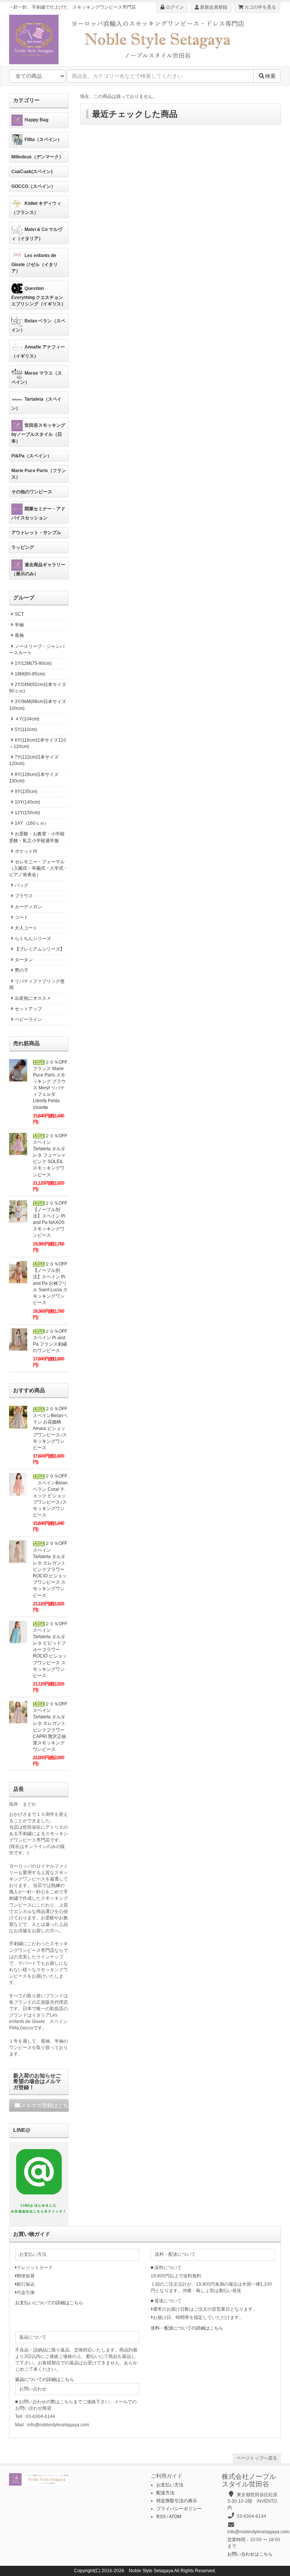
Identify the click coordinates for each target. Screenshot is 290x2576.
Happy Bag (36, 120)
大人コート (26, 928)
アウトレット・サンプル (36, 533)
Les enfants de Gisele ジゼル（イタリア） (35, 263)
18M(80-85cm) (30, 674)
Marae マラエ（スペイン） (37, 378)
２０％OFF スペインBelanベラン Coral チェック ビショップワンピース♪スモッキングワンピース (50, 1496)
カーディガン (28, 907)
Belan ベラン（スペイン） (38, 325)
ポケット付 (26, 851)
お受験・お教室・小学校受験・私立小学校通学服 (37, 837)
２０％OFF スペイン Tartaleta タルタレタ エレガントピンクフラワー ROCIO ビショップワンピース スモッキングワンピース (52, 1569)
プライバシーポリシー (179, 2509)
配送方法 (165, 2493)
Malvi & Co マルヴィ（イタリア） (37, 234)
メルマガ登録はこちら (45, 2105)
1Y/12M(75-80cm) (33, 663)
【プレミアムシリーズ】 (40, 949)
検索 (270, 76)
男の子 (22, 970)
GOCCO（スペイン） (33, 186)
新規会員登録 (213, 7)
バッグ (22, 885)
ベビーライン (28, 1019)
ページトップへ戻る (257, 2458)
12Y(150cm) (27, 813)
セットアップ (28, 1009)
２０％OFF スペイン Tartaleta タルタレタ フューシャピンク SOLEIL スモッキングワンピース (52, 1155)
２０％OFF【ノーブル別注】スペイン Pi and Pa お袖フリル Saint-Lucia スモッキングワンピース (50, 1283)
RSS (161, 2517)
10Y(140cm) (27, 802)
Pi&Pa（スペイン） (32, 456)
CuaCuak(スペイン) (32, 172)
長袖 (19, 635)
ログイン (174, 7)
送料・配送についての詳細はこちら (187, 2328)
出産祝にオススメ (33, 998)
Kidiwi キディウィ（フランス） (36, 208)
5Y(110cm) (26, 730)
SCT (19, 614)
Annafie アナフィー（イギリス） (38, 352)
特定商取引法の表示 (177, 2501)
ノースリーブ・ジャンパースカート (37, 650)
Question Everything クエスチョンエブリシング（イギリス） (39, 296)
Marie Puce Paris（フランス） (39, 474)
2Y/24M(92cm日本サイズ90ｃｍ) (38, 688)
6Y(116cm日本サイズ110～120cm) (38, 743)
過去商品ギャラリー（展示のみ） (38, 569)
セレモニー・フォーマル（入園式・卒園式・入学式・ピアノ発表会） (39, 868)
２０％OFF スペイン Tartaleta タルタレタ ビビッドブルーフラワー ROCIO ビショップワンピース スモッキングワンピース (52, 1650)
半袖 (19, 625)
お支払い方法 (170, 2485)
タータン (24, 960)
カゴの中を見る (260, 7)
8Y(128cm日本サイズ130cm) (34, 778)
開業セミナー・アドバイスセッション (38, 513)
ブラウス (24, 896)
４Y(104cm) (27, 719)
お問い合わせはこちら (250, 2554)
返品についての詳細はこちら (45, 2379)
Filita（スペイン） (43, 139)
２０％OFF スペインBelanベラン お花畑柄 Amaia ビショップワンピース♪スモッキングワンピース (52, 1428)
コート (22, 917)
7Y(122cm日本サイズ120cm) (34, 760)
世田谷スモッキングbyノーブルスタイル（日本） (38, 433)
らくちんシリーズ (33, 939)
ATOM (175, 2517)
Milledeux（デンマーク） (37, 157)
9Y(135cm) (26, 792)
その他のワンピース (32, 492)
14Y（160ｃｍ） (32, 823)
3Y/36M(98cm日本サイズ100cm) (38, 705)
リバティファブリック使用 (37, 984)
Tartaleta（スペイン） (36, 404)
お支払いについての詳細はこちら (49, 2303)
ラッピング (23, 547)
